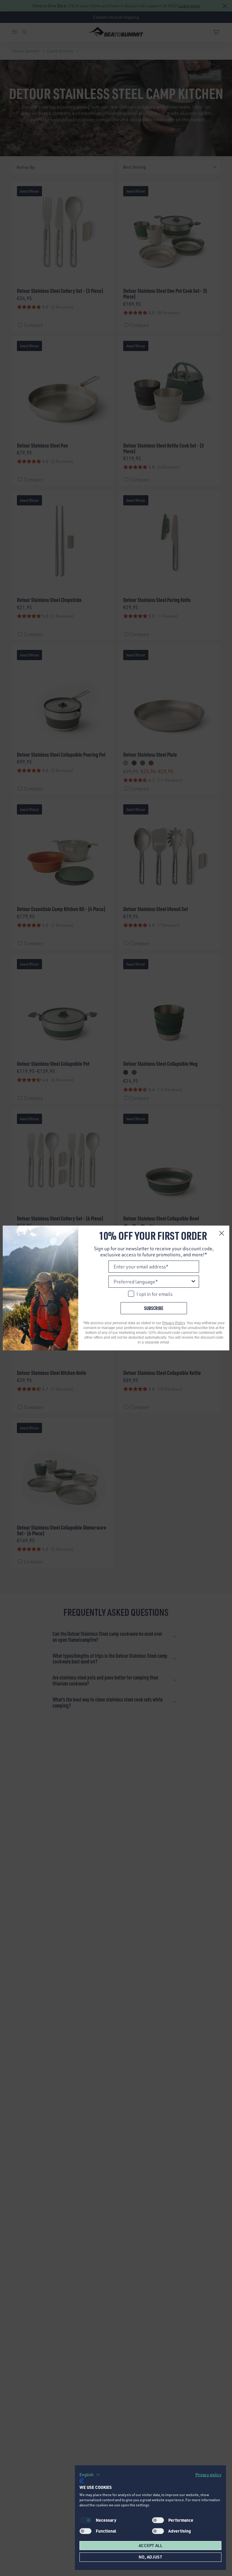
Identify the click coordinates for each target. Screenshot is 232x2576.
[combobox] (152, 1282)
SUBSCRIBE (154, 1308)
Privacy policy (208, 2475)
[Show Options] (193, 1282)
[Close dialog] (222, 1233)
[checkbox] (158, 2520)
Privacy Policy (174, 1323)
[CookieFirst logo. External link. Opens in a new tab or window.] (82, 2481)
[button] (90, 2475)
